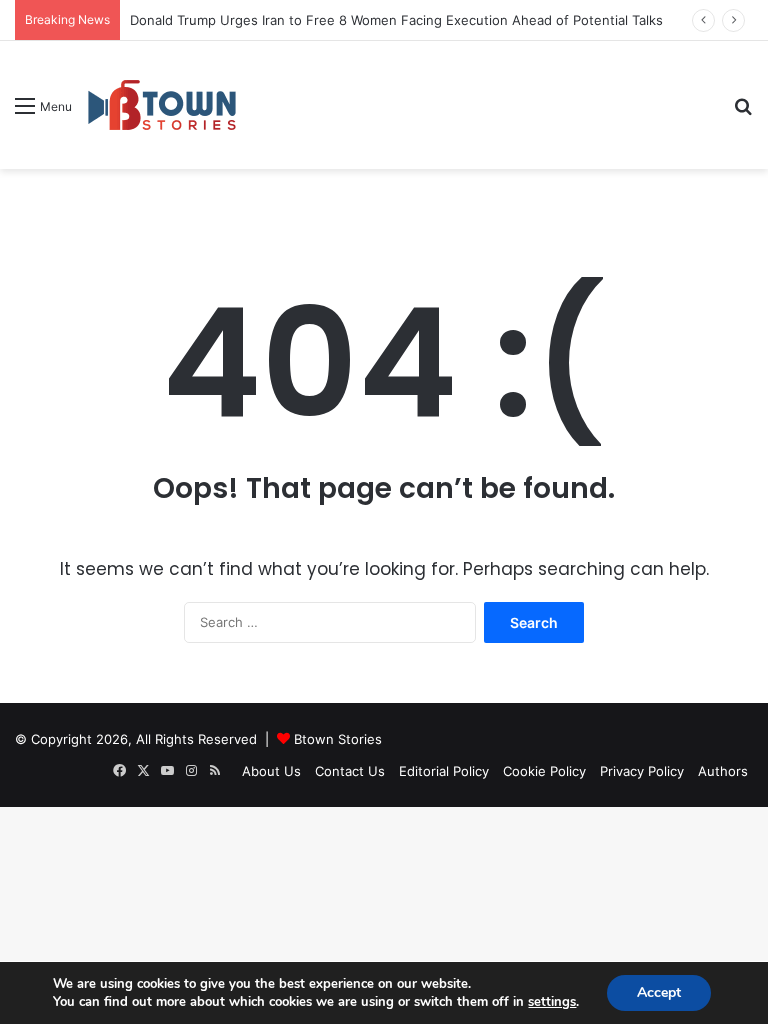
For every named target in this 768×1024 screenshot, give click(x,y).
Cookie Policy (544, 771)
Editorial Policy (444, 771)
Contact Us (350, 771)
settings (552, 1002)
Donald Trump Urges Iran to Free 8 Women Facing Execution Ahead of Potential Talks (396, 20)
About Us (271, 771)
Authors (723, 771)
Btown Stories (338, 739)
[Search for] (743, 112)
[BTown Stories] (162, 105)
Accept (659, 992)
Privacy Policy (642, 771)
